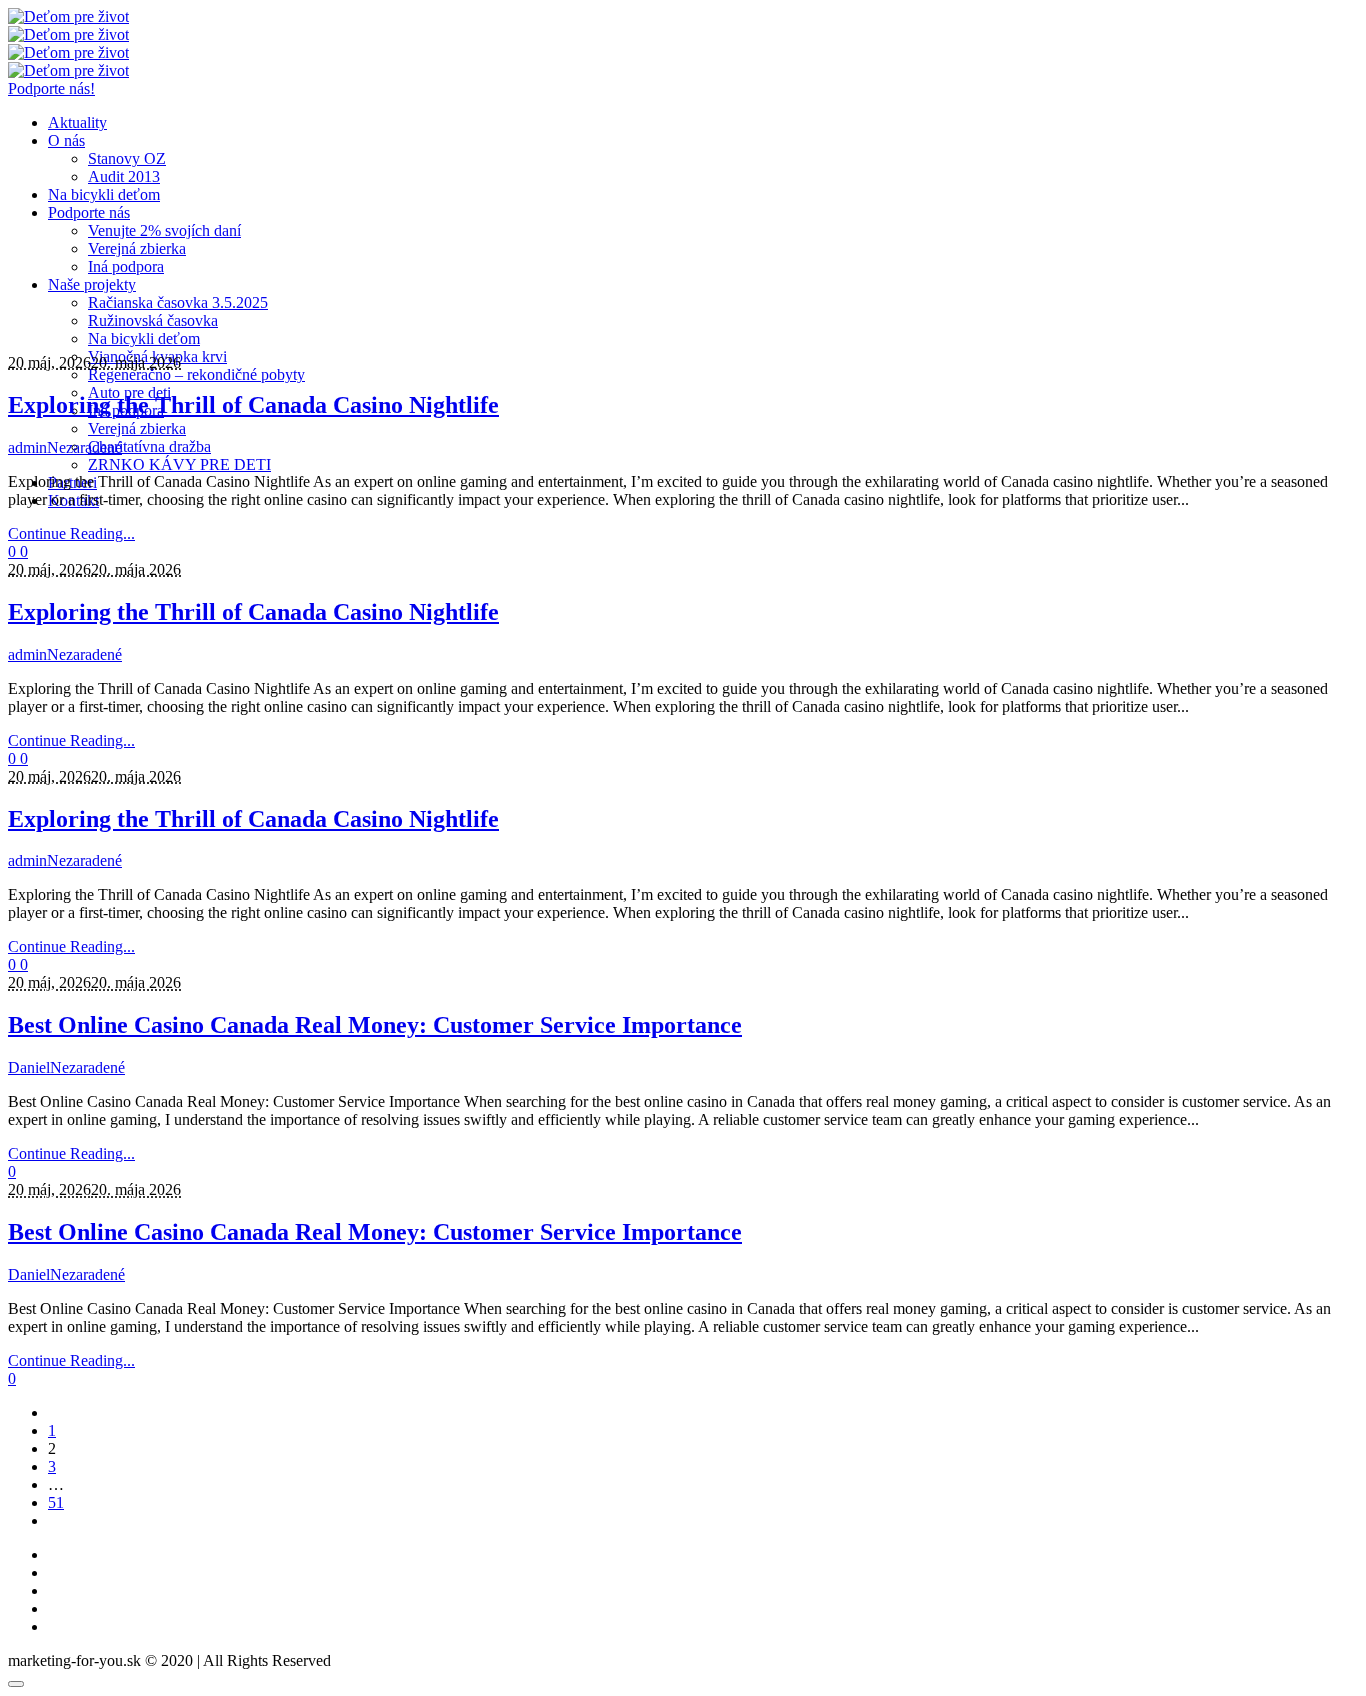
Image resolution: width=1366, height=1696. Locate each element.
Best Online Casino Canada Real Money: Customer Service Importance (375, 1025)
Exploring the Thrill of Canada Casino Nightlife (253, 405)
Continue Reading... (71, 533)
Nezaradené (84, 447)
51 (56, 1502)
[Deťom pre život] (68, 25)
